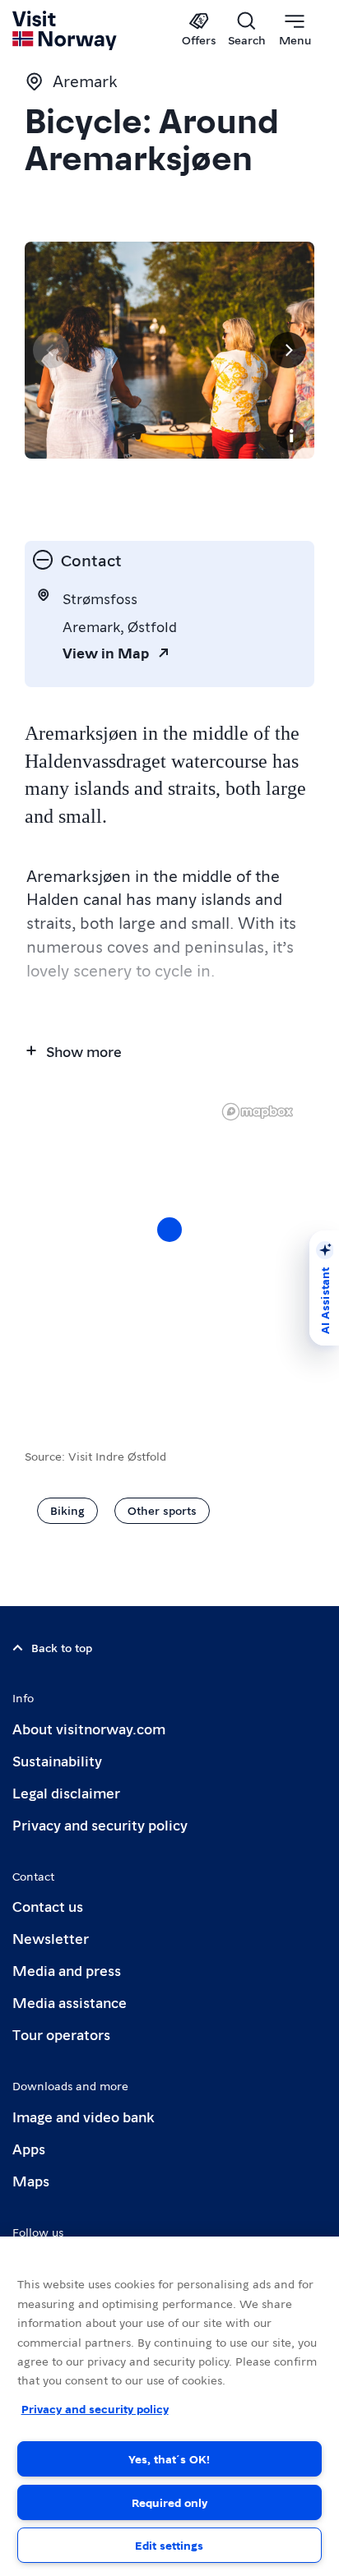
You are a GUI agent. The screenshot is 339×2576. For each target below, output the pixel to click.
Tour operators (61, 2034)
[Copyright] (291, 436)
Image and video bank (83, 2116)
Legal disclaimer (66, 1792)
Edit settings (169, 2545)
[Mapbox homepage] (258, 1112)
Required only (169, 2502)
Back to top (62, 1647)
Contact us (48, 1906)
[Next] (288, 350)
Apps (29, 2148)
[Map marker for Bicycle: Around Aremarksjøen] (169, 1230)
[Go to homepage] (65, 30)
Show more (84, 1051)
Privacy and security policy (100, 1824)
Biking (67, 1510)
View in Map (106, 652)
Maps (31, 2180)
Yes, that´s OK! (169, 2458)
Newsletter (51, 1938)
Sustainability (57, 1760)
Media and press (67, 1970)
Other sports (162, 1510)
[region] (169, 1246)
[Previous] (51, 350)
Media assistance (70, 2002)
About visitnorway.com (89, 1728)
